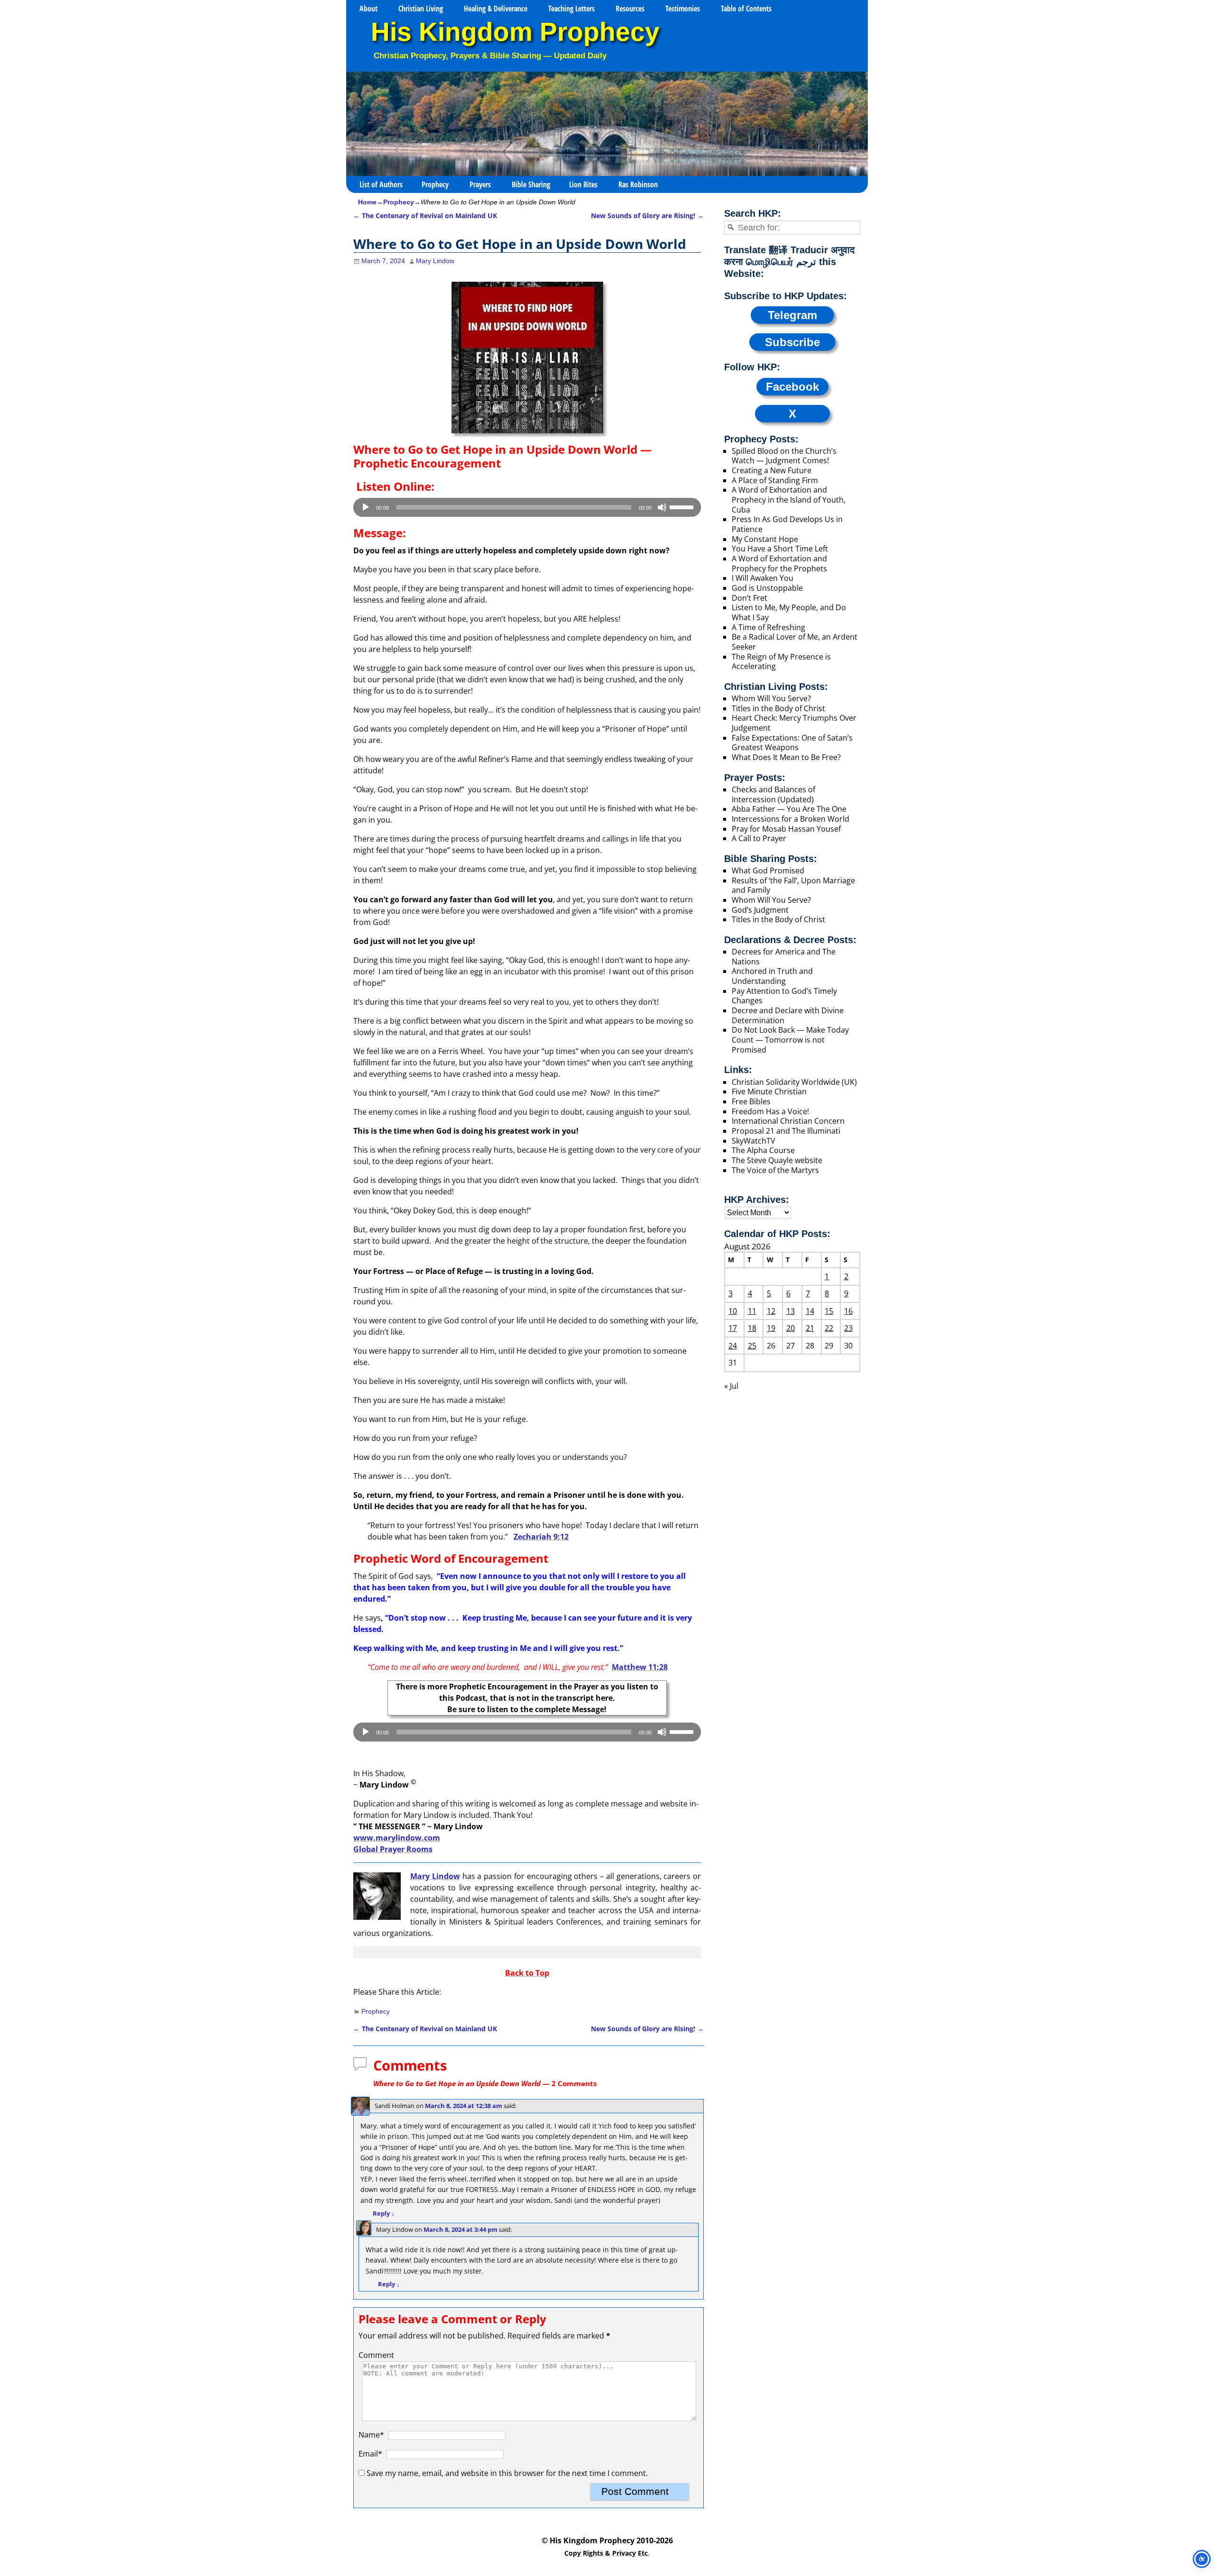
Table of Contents (746, 9)
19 (771, 1328)
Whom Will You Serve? (771, 698)
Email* (370, 2454)
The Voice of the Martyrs (775, 1170)
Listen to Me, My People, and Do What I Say (789, 612)
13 (791, 1311)
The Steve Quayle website (777, 1160)
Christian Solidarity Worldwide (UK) (794, 1082)
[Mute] (662, 507)
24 (733, 1346)
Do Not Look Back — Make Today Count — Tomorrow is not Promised (790, 1040)
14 (810, 1311)
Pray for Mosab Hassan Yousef (786, 829)
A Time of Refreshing (768, 627)
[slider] (683, 506)
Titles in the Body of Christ (778, 708)
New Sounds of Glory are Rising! (647, 215)
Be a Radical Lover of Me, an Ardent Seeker (795, 642)
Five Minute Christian (769, 1091)
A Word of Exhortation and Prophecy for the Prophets (779, 564)
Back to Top (527, 1973)
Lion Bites (583, 184)
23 (848, 1328)
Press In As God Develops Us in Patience (787, 524)
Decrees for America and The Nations (784, 957)
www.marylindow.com (397, 1838)
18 (752, 1328)
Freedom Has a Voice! (770, 1111)
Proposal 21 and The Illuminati (786, 1131)
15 (829, 1311)
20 (791, 1328)
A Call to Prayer (759, 838)
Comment (376, 2355)
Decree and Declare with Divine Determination (788, 1015)
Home (367, 202)
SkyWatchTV (754, 1141)
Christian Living (421, 9)
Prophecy (435, 184)
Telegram (792, 315)
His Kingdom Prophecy (515, 32)
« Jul (731, 1386)
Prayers (480, 184)
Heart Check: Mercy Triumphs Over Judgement (794, 723)
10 (733, 1311)
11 (752, 1311)
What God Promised (768, 871)
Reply (384, 2213)
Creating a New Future (772, 470)
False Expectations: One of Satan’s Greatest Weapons (792, 743)
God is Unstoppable (767, 588)
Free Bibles (751, 1101)
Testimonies (683, 9)
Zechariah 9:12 (541, 1537)
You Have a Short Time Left (780, 549)
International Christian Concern (788, 1121)
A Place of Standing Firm (775, 480)
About (368, 9)
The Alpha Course (763, 1150)
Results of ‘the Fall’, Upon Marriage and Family (793, 885)
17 (733, 1328)
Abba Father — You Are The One (789, 809)
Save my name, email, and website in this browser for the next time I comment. (507, 2473)
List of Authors (381, 184)
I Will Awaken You (763, 578)
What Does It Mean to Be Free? (786, 757)
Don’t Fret (750, 598)
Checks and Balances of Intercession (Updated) (773, 794)
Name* (371, 2435)
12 (771, 1311)
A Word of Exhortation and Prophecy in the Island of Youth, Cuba (789, 500)
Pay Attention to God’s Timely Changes (784, 996)
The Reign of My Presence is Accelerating (781, 662)
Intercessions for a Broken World (791, 819)
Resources (630, 9)
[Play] (366, 507)
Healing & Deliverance (496, 9)
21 (810, 1328)
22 (829, 1328)
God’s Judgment (760, 910)
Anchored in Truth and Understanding (772, 976)
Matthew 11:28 (640, 1667)
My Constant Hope (765, 539)
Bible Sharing (531, 184)
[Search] (731, 228)
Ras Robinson (638, 184)
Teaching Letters (571, 9)
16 (848, 1311)
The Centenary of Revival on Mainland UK (425, 215)
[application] (527, 507)
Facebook (792, 387)
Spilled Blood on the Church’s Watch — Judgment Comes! (784, 456)
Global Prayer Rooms (393, 1849)
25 (752, 1346)
